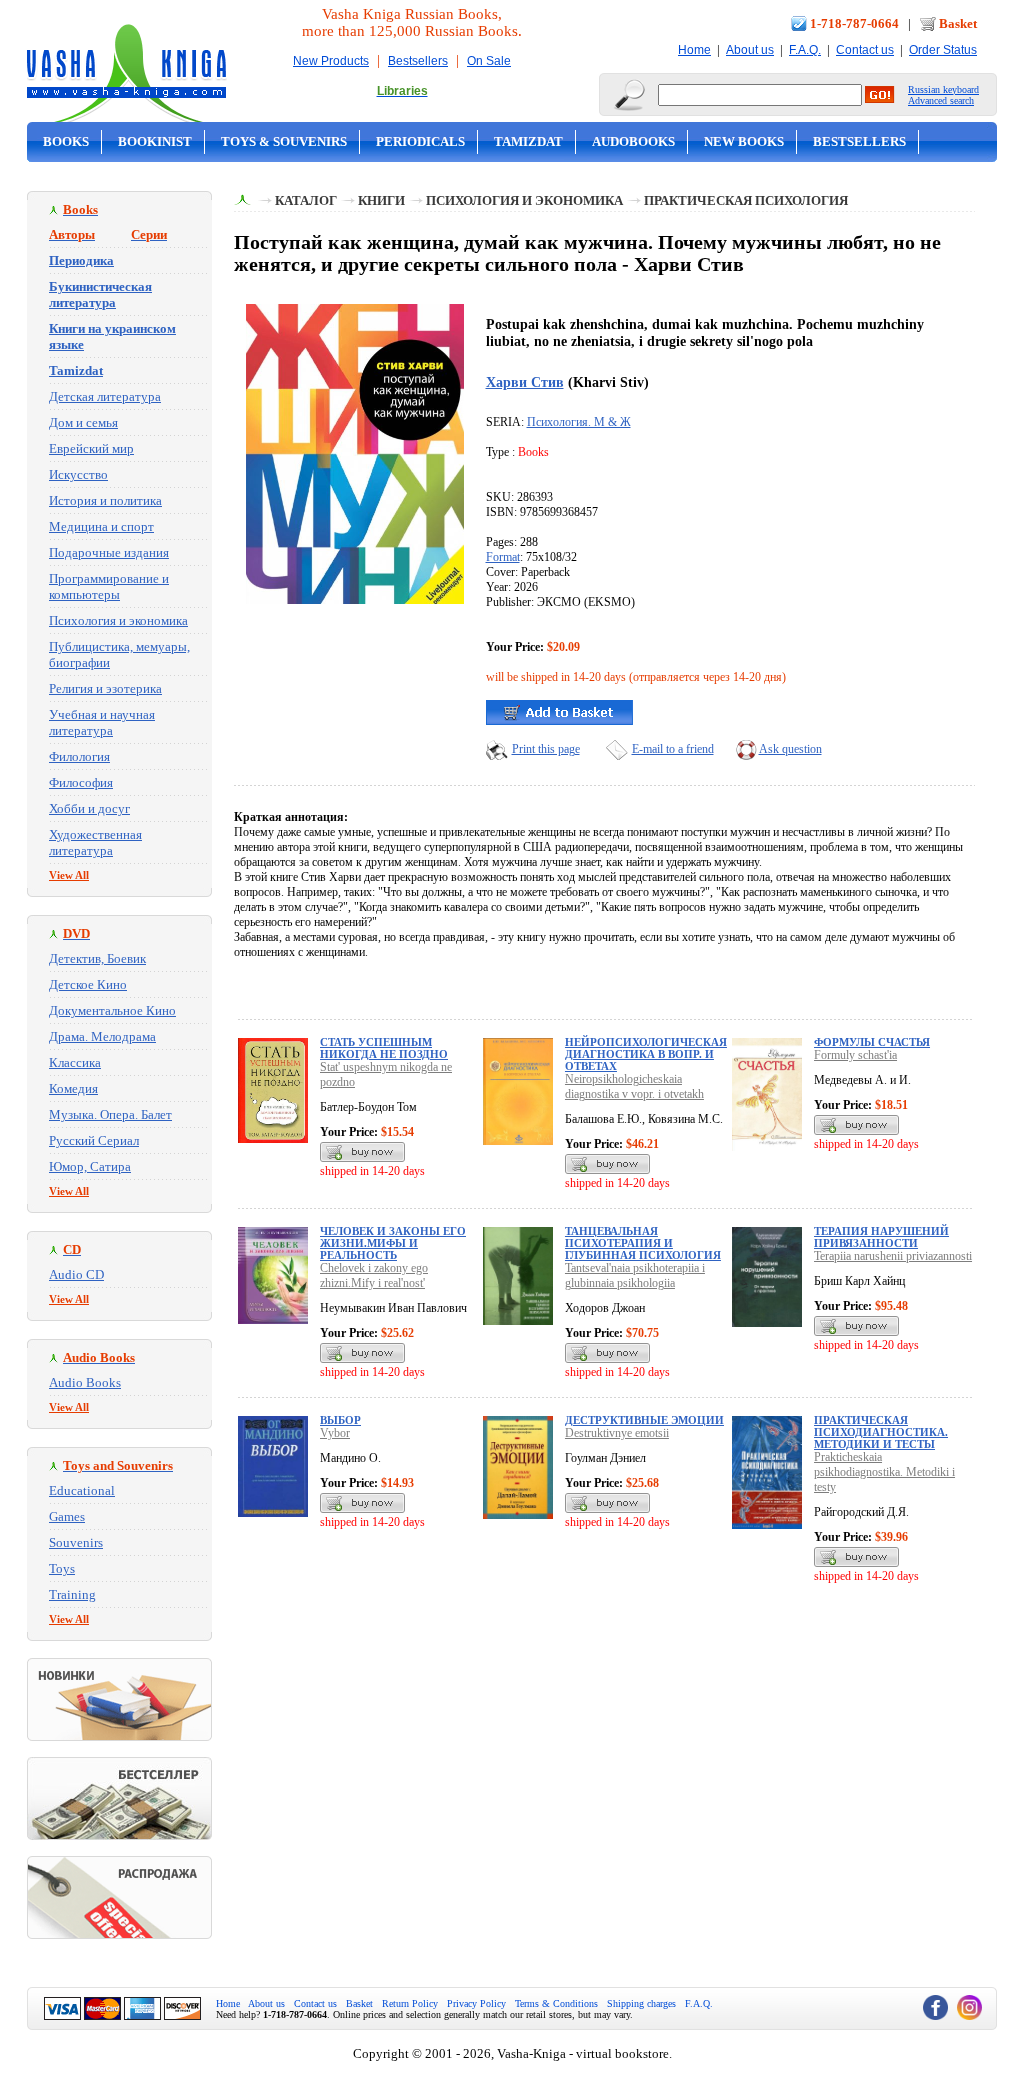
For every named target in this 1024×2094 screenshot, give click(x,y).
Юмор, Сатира (90, 1166)
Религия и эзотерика (105, 688)
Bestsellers (418, 61)
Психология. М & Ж (579, 422)
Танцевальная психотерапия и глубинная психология (643, 1243)
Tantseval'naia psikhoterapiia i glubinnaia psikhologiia (635, 1275)
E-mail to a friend (673, 749)
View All (69, 875)
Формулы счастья (872, 1042)
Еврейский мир (91, 448)
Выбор (340, 1420)
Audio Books (85, 1382)
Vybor (335, 1433)
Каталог (306, 200)
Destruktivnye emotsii (617, 1433)
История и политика (105, 500)
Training (72, 1594)
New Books (744, 141)
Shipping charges (641, 2003)
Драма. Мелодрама (102, 1036)
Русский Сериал (94, 1140)
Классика (75, 1062)
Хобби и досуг (89, 808)
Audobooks (633, 141)
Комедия (73, 1088)
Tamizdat (528, 141)
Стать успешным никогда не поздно (384, 1048)
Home (694, 50)
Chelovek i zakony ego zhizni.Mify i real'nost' (374, 1275)
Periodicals (420, 141)
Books (66, 141)
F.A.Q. (805, 50)
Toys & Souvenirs (284, 141)
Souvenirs (76, 1542)
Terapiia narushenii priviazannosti (893, 1256)
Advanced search (941, 100)
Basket (958, 23)
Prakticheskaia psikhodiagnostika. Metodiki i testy (884, 1472)
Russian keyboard (943, 89)
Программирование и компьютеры (109, 586)
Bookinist (155, 141)
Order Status (943, 50)
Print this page (546, 749)
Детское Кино (88, 984)
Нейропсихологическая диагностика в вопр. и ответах (646, 1054)
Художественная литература (95, 842)
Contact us (865, 50)
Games (67, 1516)
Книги (381, 200)
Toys (62, 1568)
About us (750, 50)
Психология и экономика (118, 620)
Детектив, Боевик (97, 958)
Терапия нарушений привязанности (881, 1237)
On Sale (489, 61)
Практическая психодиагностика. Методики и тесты (881, 1432)
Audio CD (76, 1274)
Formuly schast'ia (855, 1055)
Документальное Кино (112, 1010)
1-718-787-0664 (854, 23)
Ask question (790, 749)
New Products (331, 61)
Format (503, 557)
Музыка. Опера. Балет (110, 1114)
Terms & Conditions (556, 2003)
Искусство (78, 474)
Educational (82, 1490)
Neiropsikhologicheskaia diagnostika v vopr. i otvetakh (634, 1086)
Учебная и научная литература (102, 722)
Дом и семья (83, 422)
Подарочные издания (109, 552)
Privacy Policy (476, 2003)
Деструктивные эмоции (644, 1420)
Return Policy (410, 2003)
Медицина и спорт (101, 526)
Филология (79, 756)
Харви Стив (525, 382)
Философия (81, 782)
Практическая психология (746, 200)
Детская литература (105, 396)
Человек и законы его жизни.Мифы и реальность (393, 1243)
